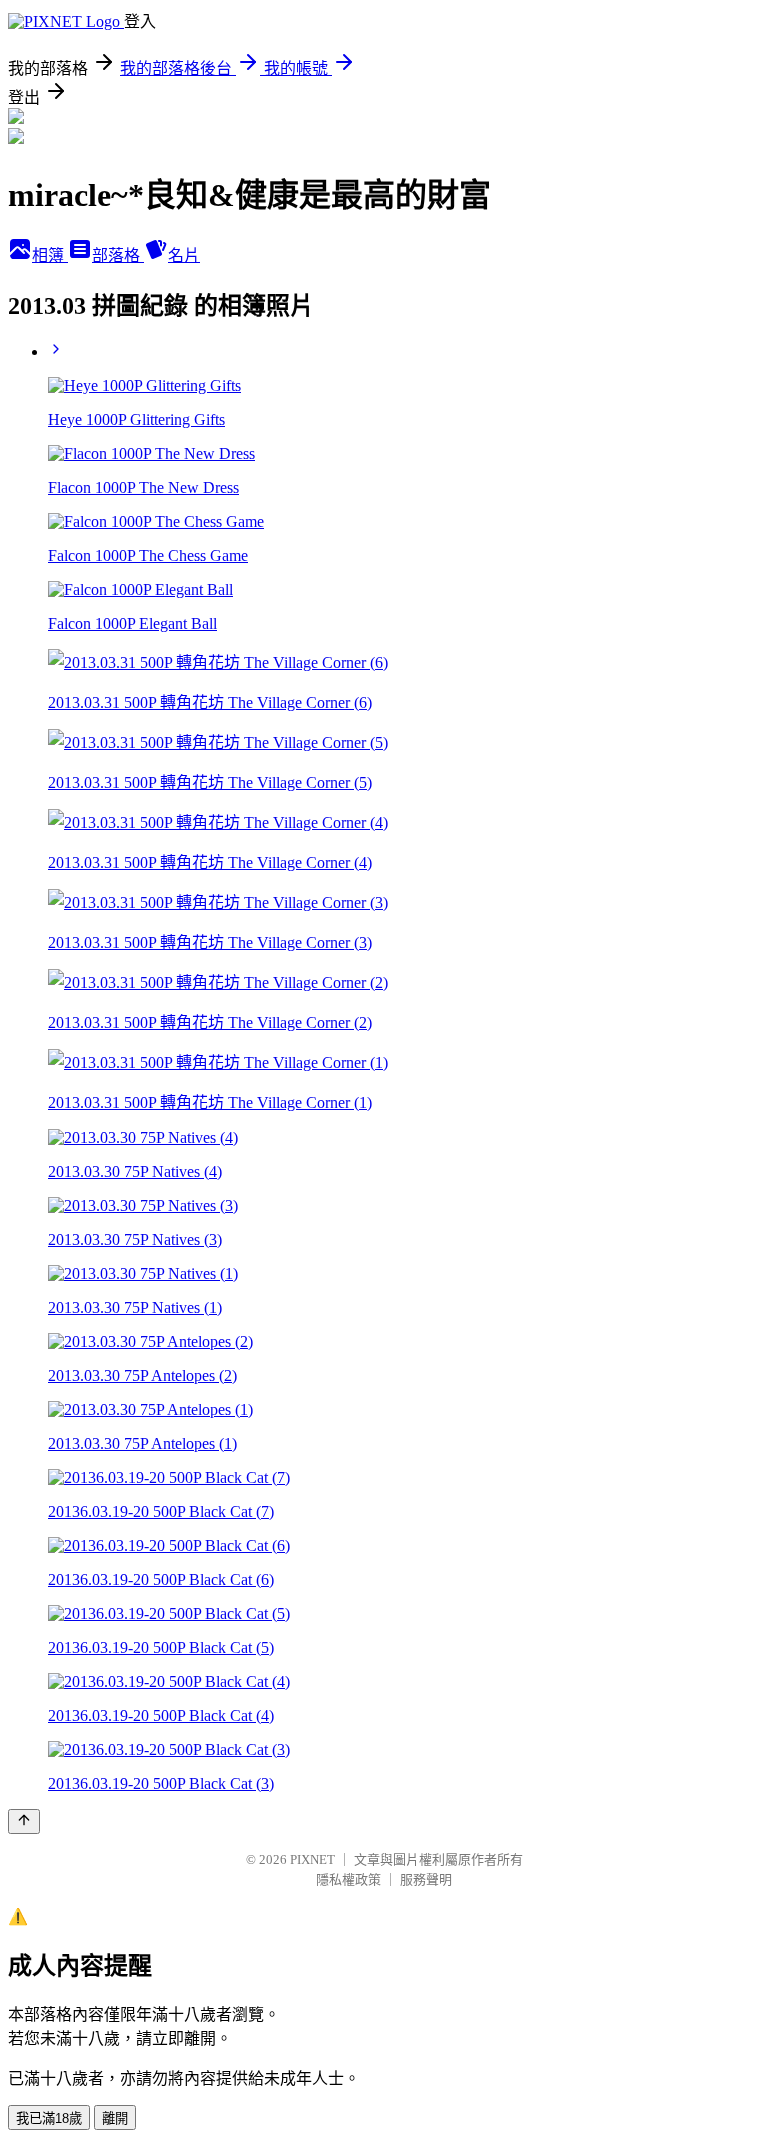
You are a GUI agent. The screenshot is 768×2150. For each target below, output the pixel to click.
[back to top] (24, 1821)
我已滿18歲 (49, 2118)
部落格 (118, 255)
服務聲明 (426, 1879)
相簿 (50, 255)
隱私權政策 (348, 1879)
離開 (115, 2118)
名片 (184, 255)
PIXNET (312, 1859)
